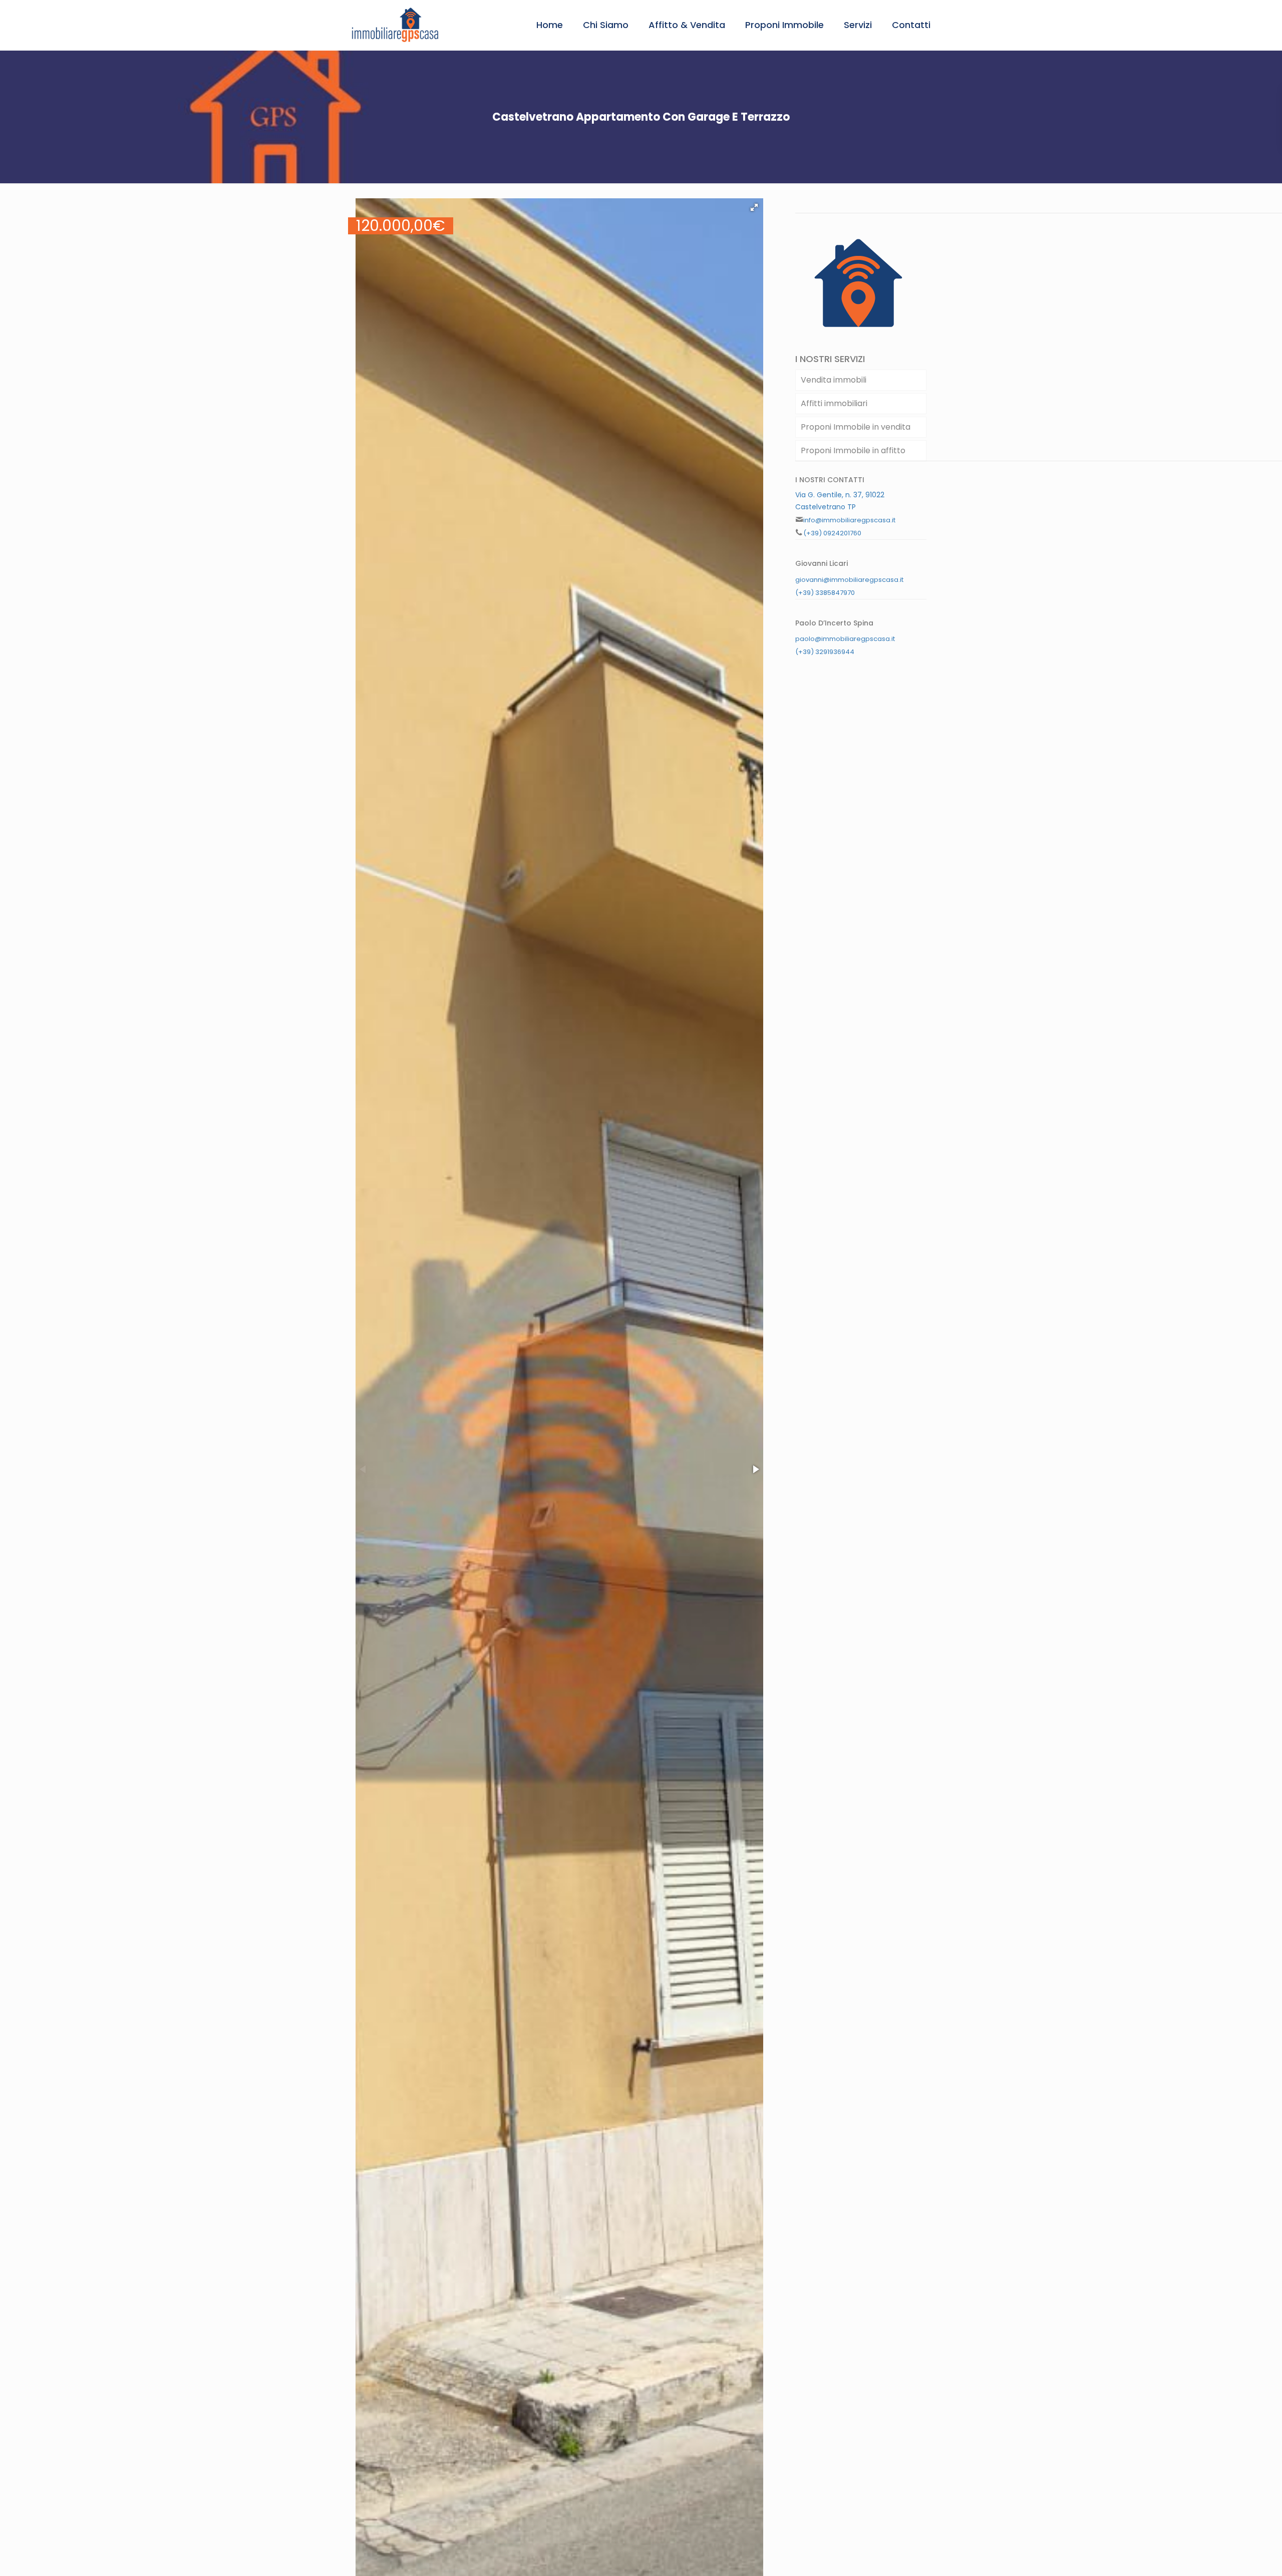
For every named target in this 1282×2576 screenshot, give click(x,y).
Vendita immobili (834, 380)
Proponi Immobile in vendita (856, 427)
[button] (754, 207)
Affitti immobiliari (834, 403)
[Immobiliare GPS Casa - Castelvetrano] (395, 25)
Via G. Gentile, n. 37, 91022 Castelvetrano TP (840, 501)
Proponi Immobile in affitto (853, 450)
